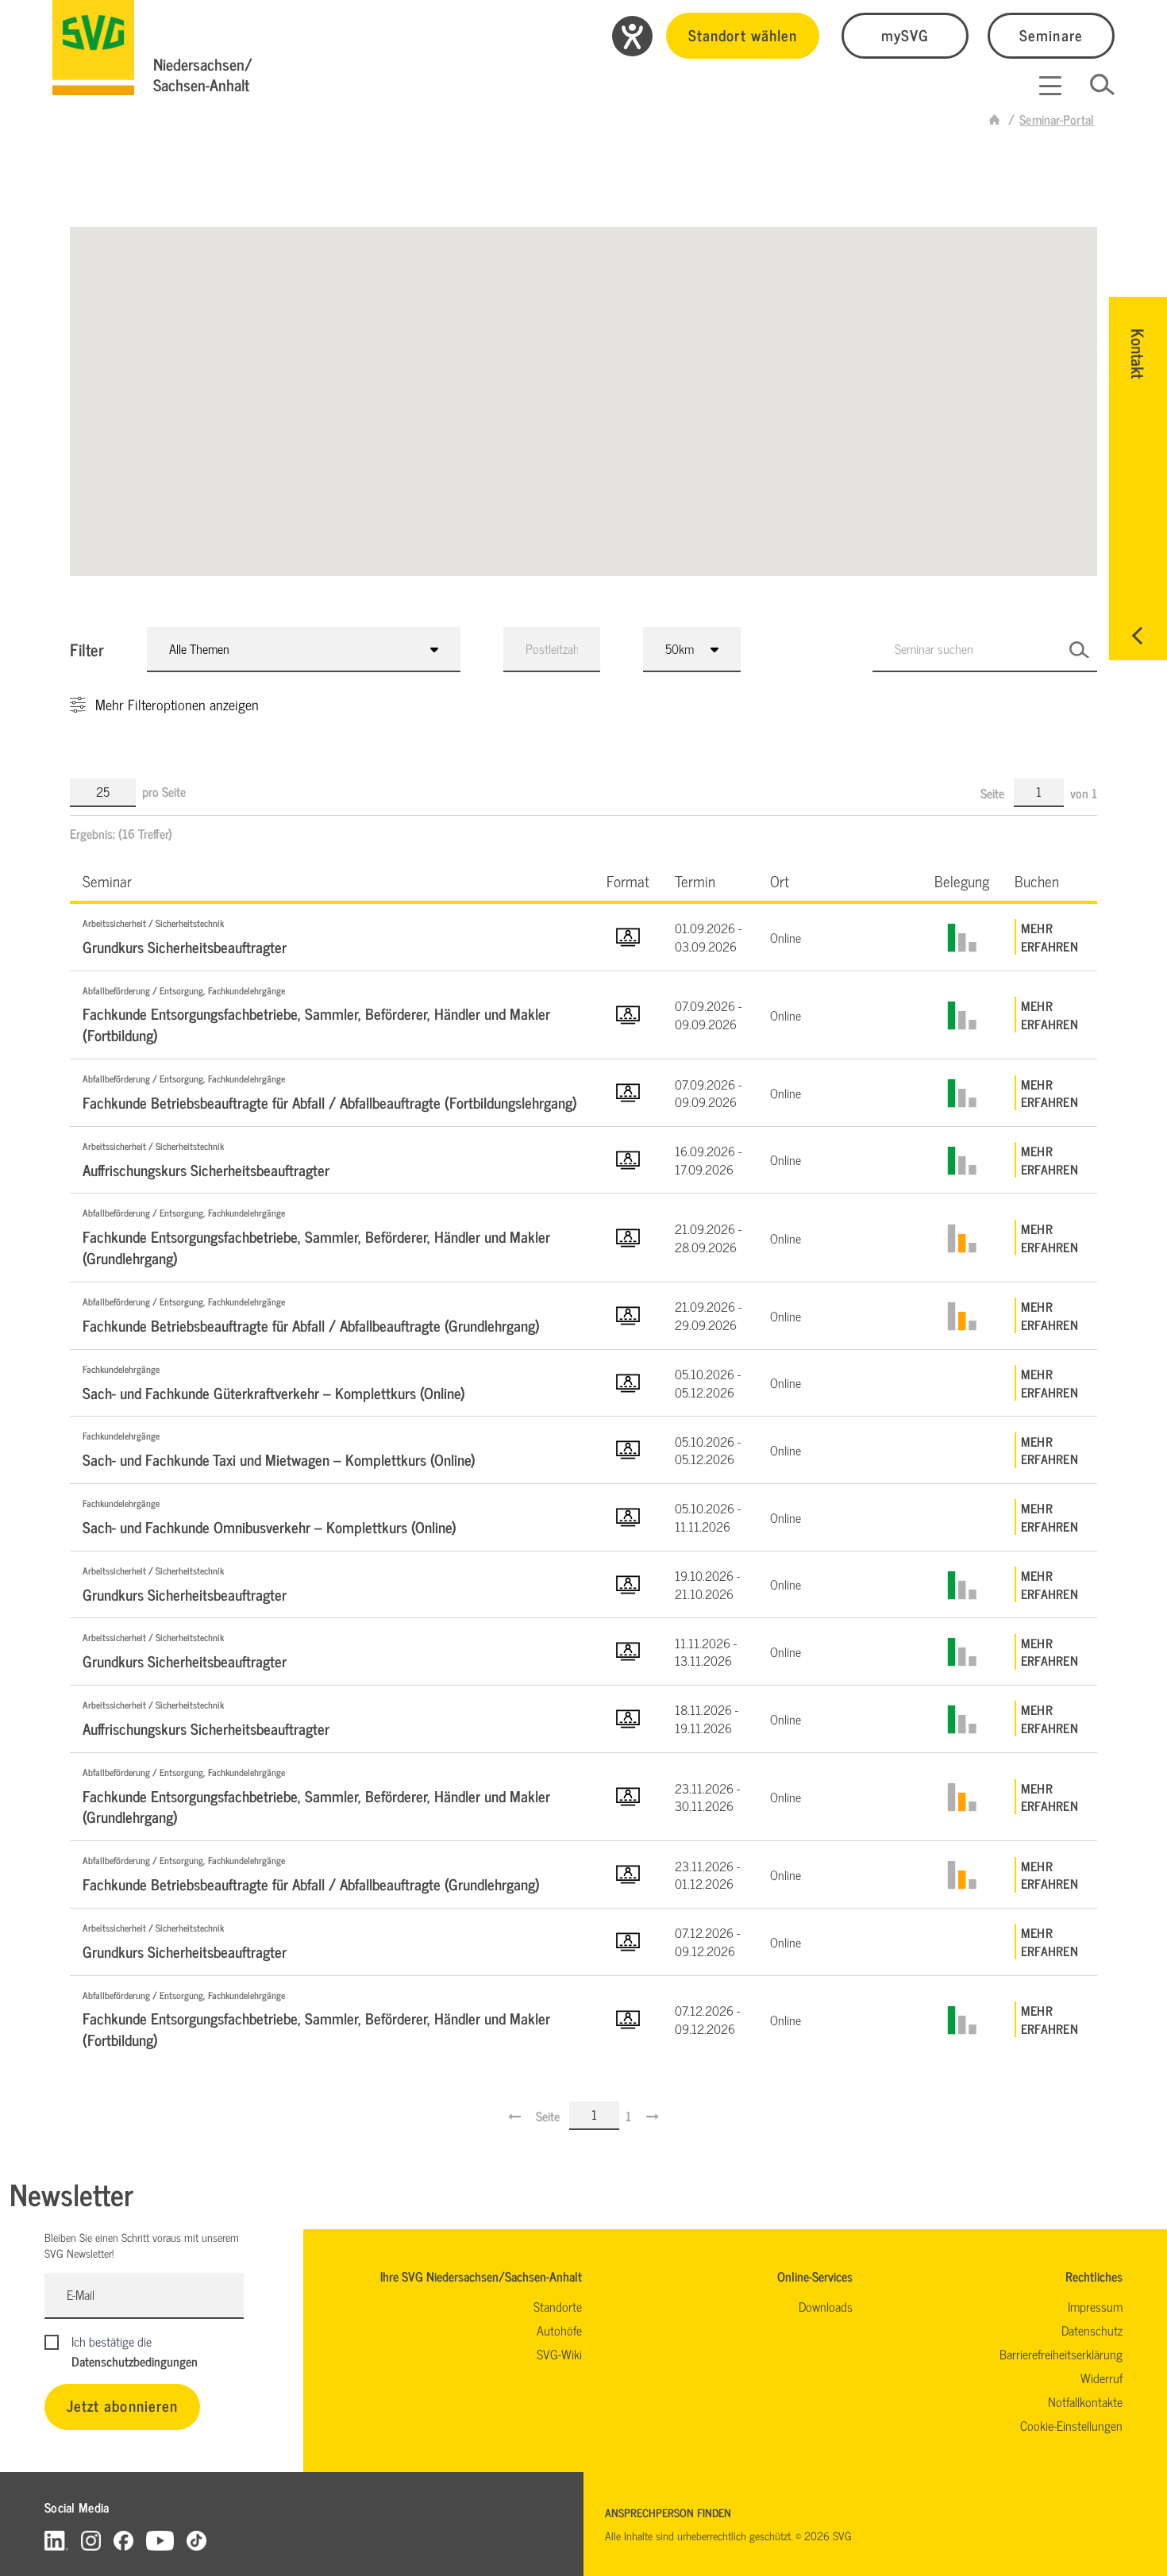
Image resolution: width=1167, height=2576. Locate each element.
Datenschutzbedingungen (135, 2361)
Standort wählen (743, 35)
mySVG (905, 35)
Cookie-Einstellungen (1071, 2425)
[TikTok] (196, 2540)
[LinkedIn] (56, 2540)
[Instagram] (91, 2540)
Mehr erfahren (1050, 937)
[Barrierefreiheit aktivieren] (632, 36)
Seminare (1051, 35)
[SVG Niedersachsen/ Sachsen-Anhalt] (93, 48)
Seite (994, 793)
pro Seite (164, 791)
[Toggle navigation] (1050, 86)
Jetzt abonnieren (122, 2405)
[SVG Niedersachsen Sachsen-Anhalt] (995, 119)
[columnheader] (332, 880)
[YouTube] (160, 2540)
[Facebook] (123, 2540)
